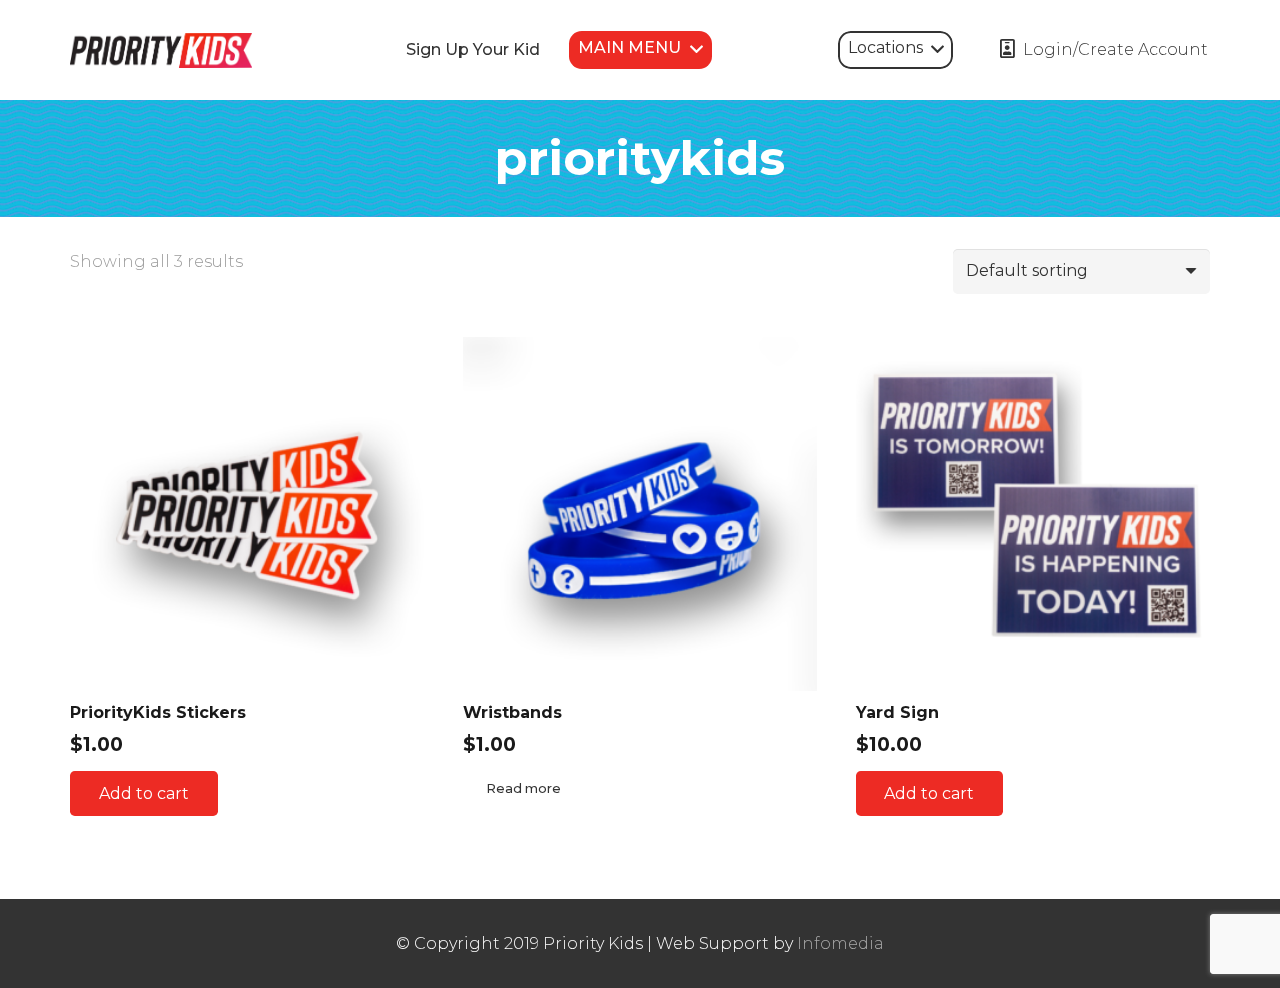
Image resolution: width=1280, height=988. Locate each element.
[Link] (161, 50)
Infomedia (840, 943)
